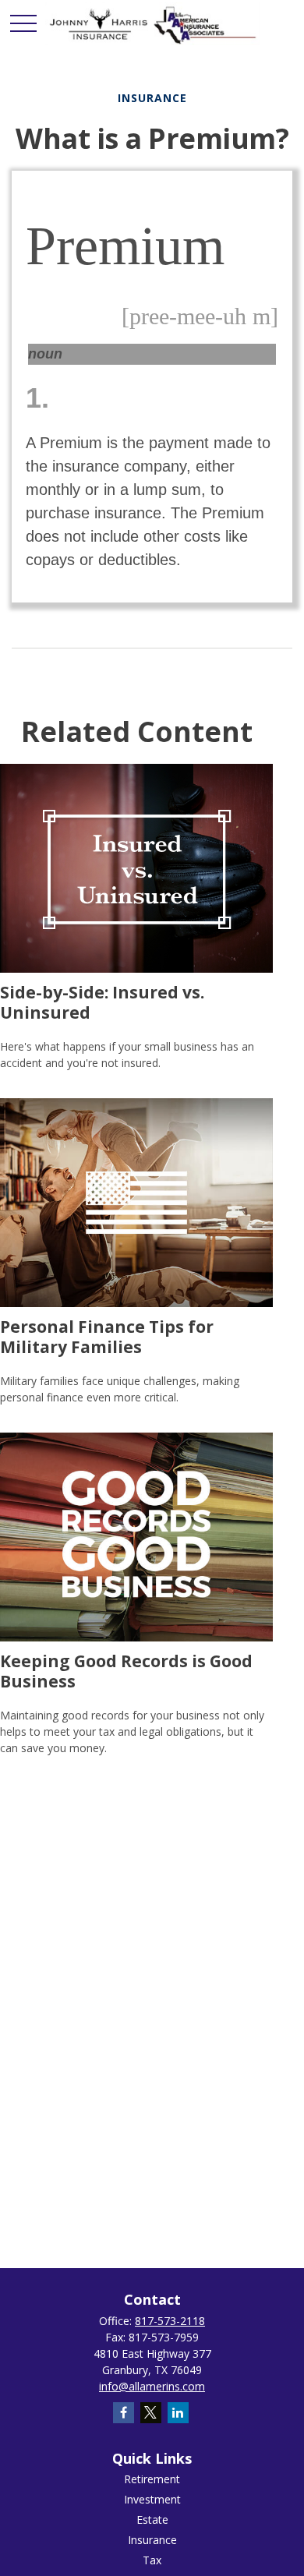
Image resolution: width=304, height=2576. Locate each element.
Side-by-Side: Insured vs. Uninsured (102, 1002)
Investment (152, 2499)
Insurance (152, 2540)
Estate (152, 2519)
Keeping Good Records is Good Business (126, 1670)
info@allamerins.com (152, 2386)
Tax (152, 2560)
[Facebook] (124, 2413)
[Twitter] (151, 2413)
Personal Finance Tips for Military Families (107, 1336)
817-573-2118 (170, 2321)
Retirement (152, 2479)
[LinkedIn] (178, 2413)
